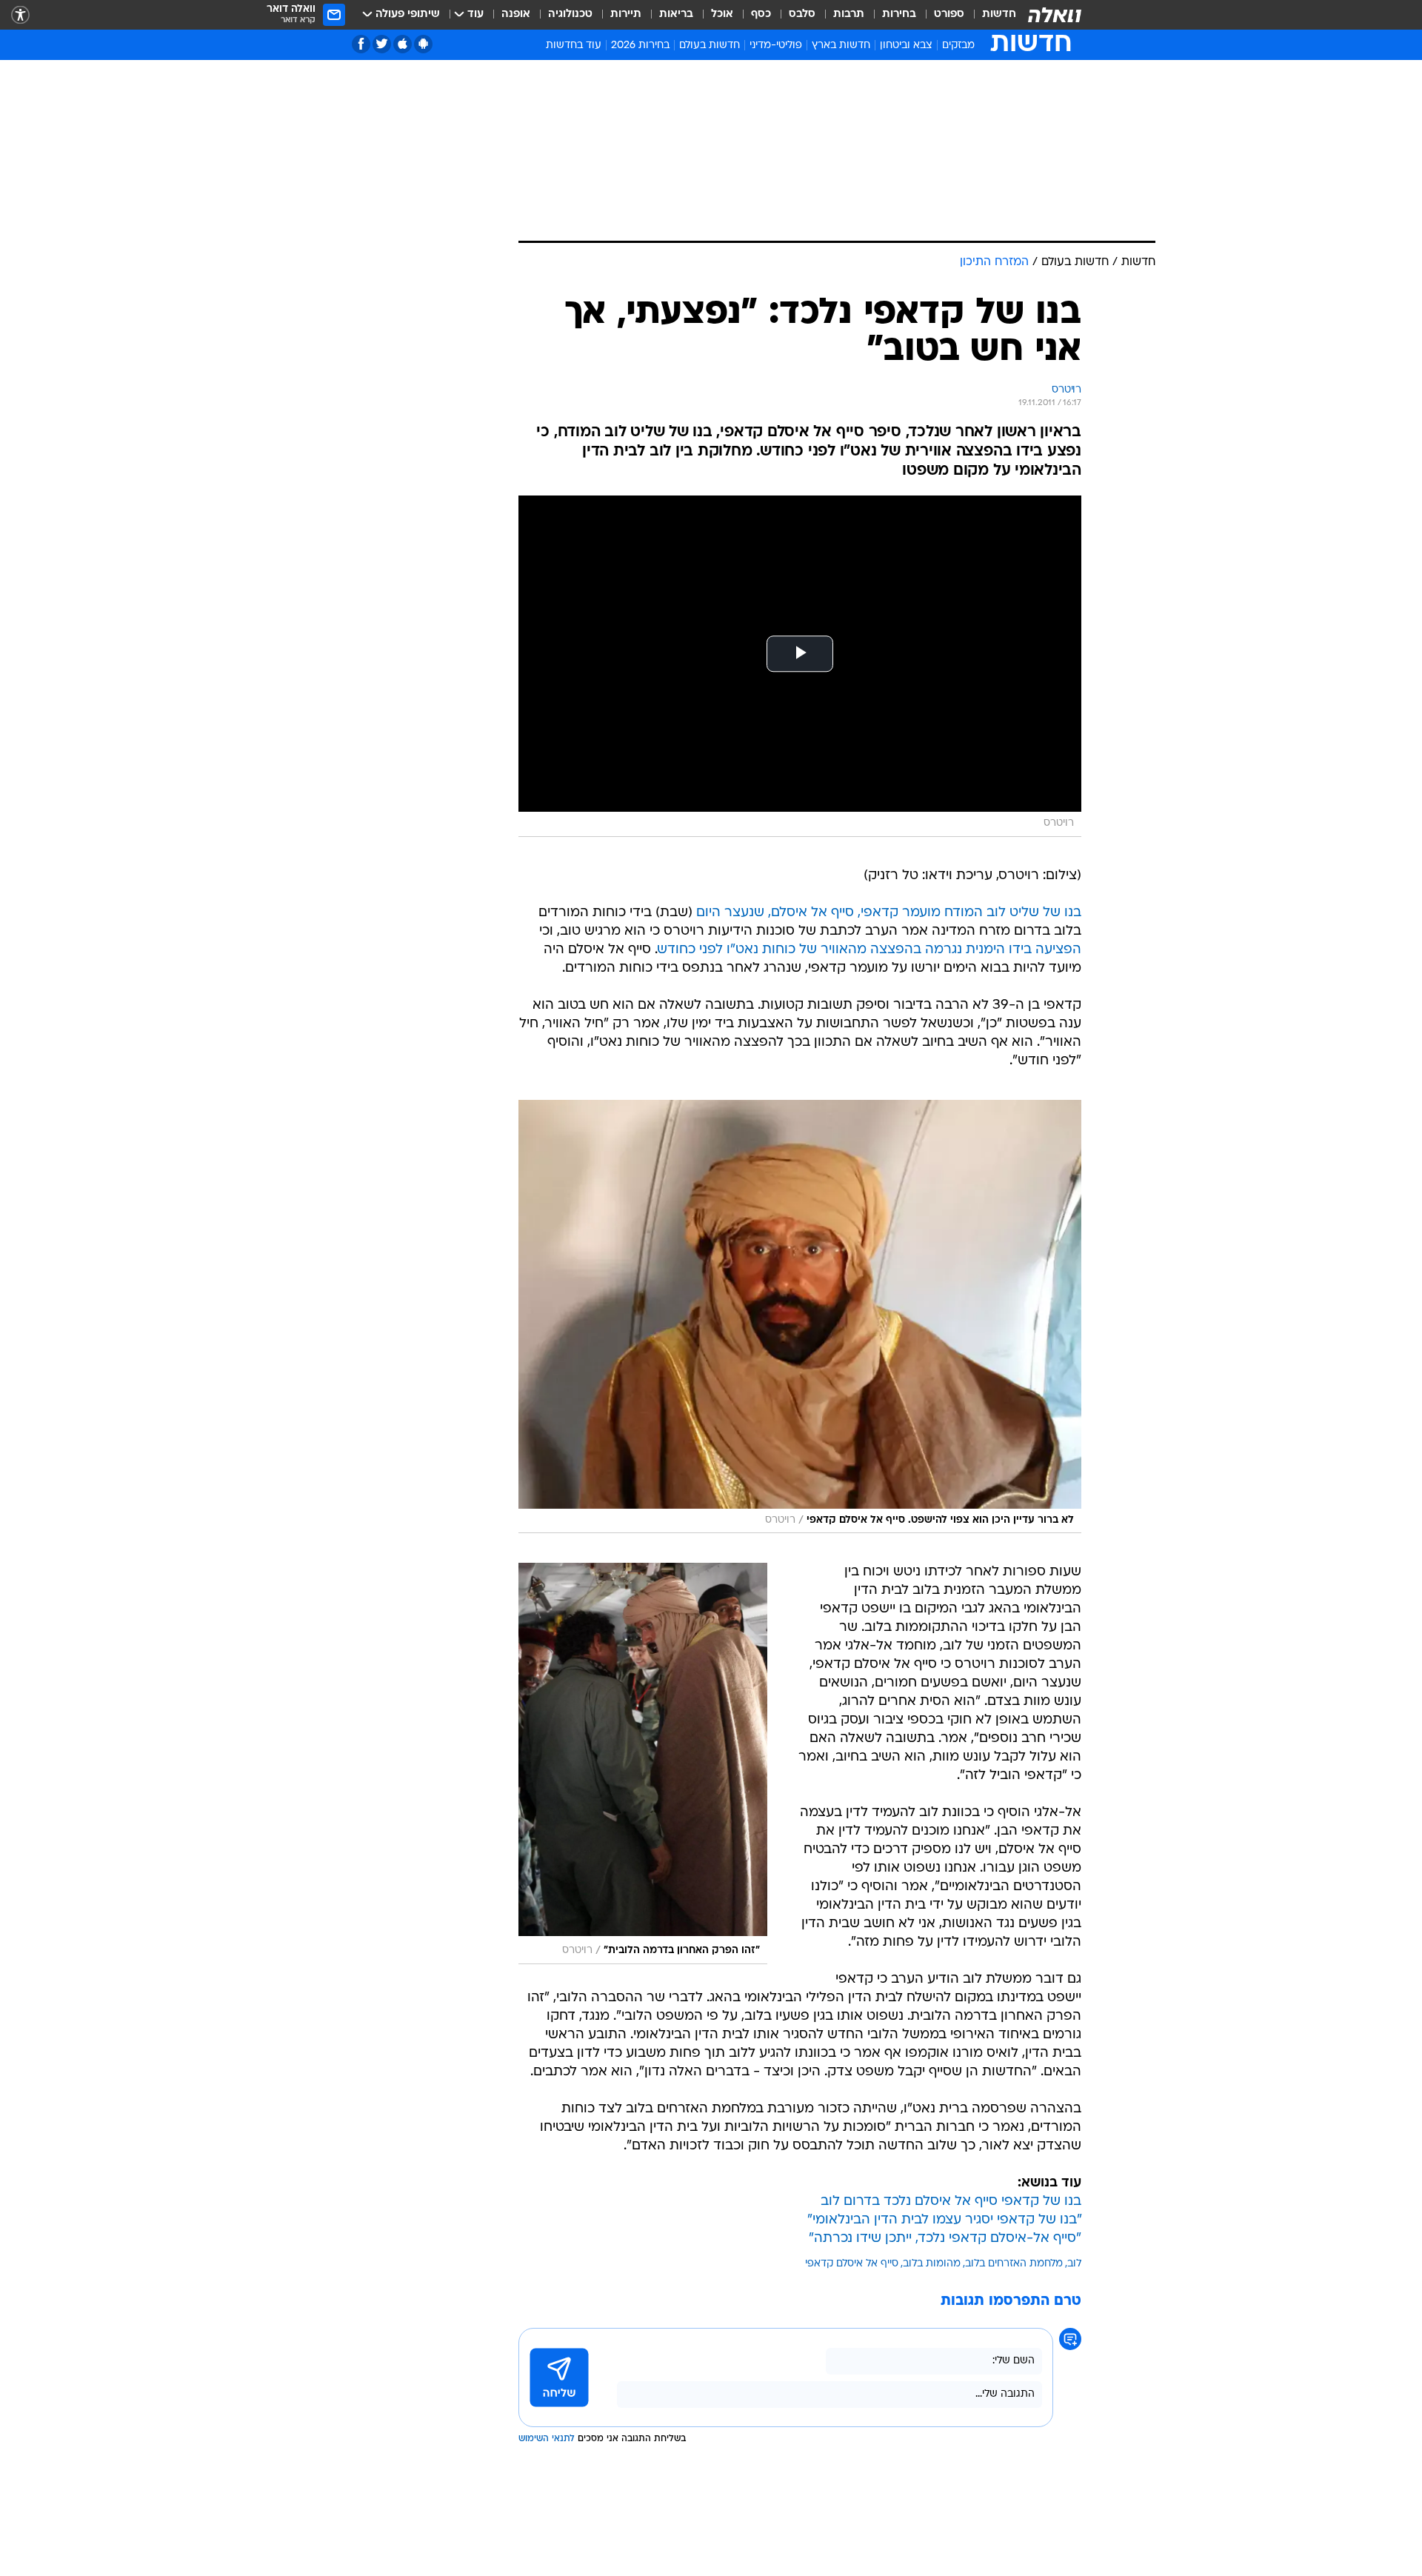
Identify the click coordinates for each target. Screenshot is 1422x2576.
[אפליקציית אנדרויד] (423, 44)
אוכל (722, 14)
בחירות (899, 14)
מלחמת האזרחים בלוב (1014, 2264)
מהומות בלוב (932, 2264)
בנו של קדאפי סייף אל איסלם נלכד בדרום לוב (951, 2202)
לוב (1074, 2264)
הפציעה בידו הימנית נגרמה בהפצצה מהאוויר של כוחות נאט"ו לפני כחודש (869, 950)
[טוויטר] (382, 44)
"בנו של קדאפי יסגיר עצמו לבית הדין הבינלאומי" (944, 2220)
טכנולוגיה (570, 14)
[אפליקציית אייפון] (403, 44)
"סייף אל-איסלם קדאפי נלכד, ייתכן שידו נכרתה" (945, 2239)
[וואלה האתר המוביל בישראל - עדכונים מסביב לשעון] (1055, 15)
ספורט (949, 14)
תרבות (849, 14)
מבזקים (958, 46)
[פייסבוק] (361, 44)
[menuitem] (990, 15)
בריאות (676, 14)
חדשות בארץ (841, 46)
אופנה (516, 14)
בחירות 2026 (640, 46)
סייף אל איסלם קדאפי (852, 2264)
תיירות (626, 14)
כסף (761, 14)
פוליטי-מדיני (776, 46)
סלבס (802, 14)
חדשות (999, 14)
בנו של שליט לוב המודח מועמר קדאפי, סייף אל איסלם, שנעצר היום (889, 913)
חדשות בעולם (710, 46)
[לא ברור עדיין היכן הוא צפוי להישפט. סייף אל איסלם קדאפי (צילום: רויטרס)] (800, 1317)
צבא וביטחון (906, 46)
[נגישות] (20, 15)
